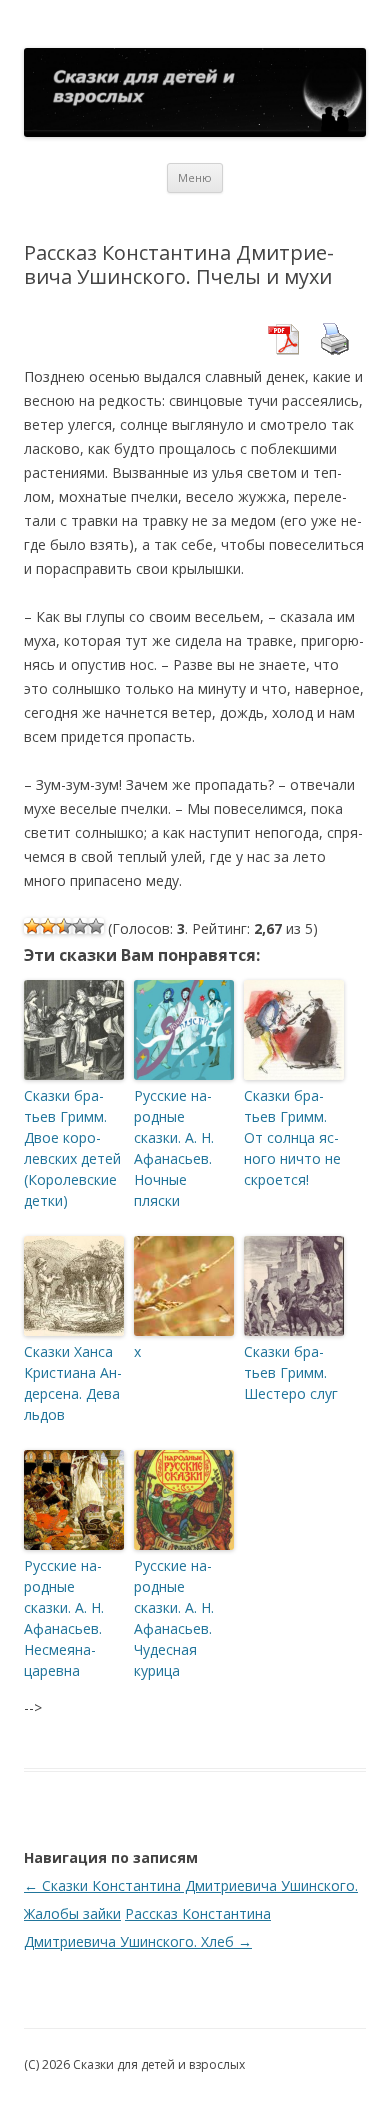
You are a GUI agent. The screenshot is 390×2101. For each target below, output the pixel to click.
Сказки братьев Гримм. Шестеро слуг (291, 1372)
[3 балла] (64, 926)
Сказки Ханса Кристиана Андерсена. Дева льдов (73, 1383)
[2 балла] (48, 926)
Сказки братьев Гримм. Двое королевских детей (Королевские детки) (72, 1148)
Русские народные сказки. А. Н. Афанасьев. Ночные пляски (174, 1148)
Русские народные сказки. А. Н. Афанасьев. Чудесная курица (174, 1618)
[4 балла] (80, 926)
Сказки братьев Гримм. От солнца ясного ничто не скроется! (292, 1137)
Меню (195, 177)
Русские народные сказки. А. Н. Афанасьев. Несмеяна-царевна (64, 1618)
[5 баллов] (96, 926)
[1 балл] (32, 926)
